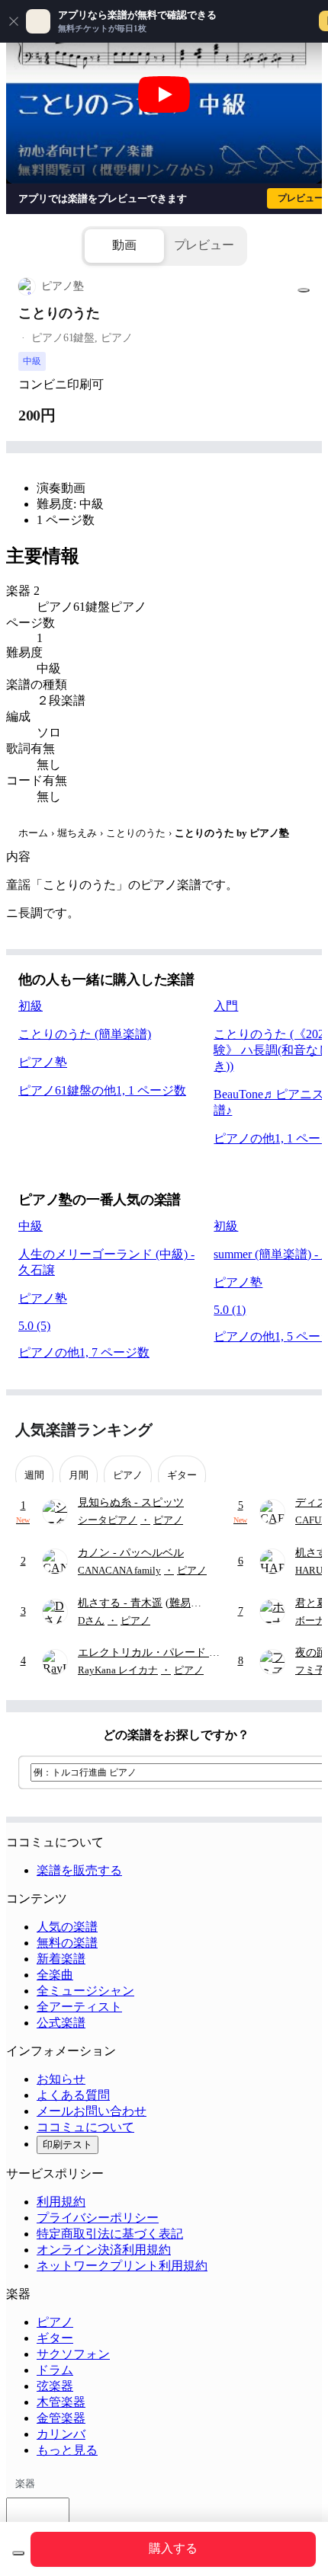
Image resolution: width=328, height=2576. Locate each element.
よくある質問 (73, 2095)
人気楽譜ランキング (84, 1430)
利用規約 (61, 2202)
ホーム (33, 833)
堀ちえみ (77, 833)
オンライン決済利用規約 (104, 2250)
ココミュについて (85, 2127)
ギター (55, 2338)
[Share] (304, 290)
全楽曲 (55, 1975)
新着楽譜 (61, 1959)
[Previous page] (273, 1430)
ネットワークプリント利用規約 (122, 2266)
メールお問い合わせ (92, 2111)
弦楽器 (55, 2386)
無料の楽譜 (67, 1943)
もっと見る (67, 2450)
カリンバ (61, 2434)
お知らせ (61, 2079)
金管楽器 (61, 2418)
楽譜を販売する (79, 1870)
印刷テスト (68, 2145)
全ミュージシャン (85, 1991)
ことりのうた (136, 833)
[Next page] (299, 1430)
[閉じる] (14, 21)
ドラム (55, 2370)
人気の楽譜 (67, 1927)
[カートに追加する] (18, 2553)
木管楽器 (61, 2402)
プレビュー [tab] (204, 245)
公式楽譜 (61, 2023)
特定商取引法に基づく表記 (110, 2234)
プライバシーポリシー (98, 2218)
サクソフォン (73, 2354)
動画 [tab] (124, 245)
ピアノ (55, 2322)
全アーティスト (79, 2007)
